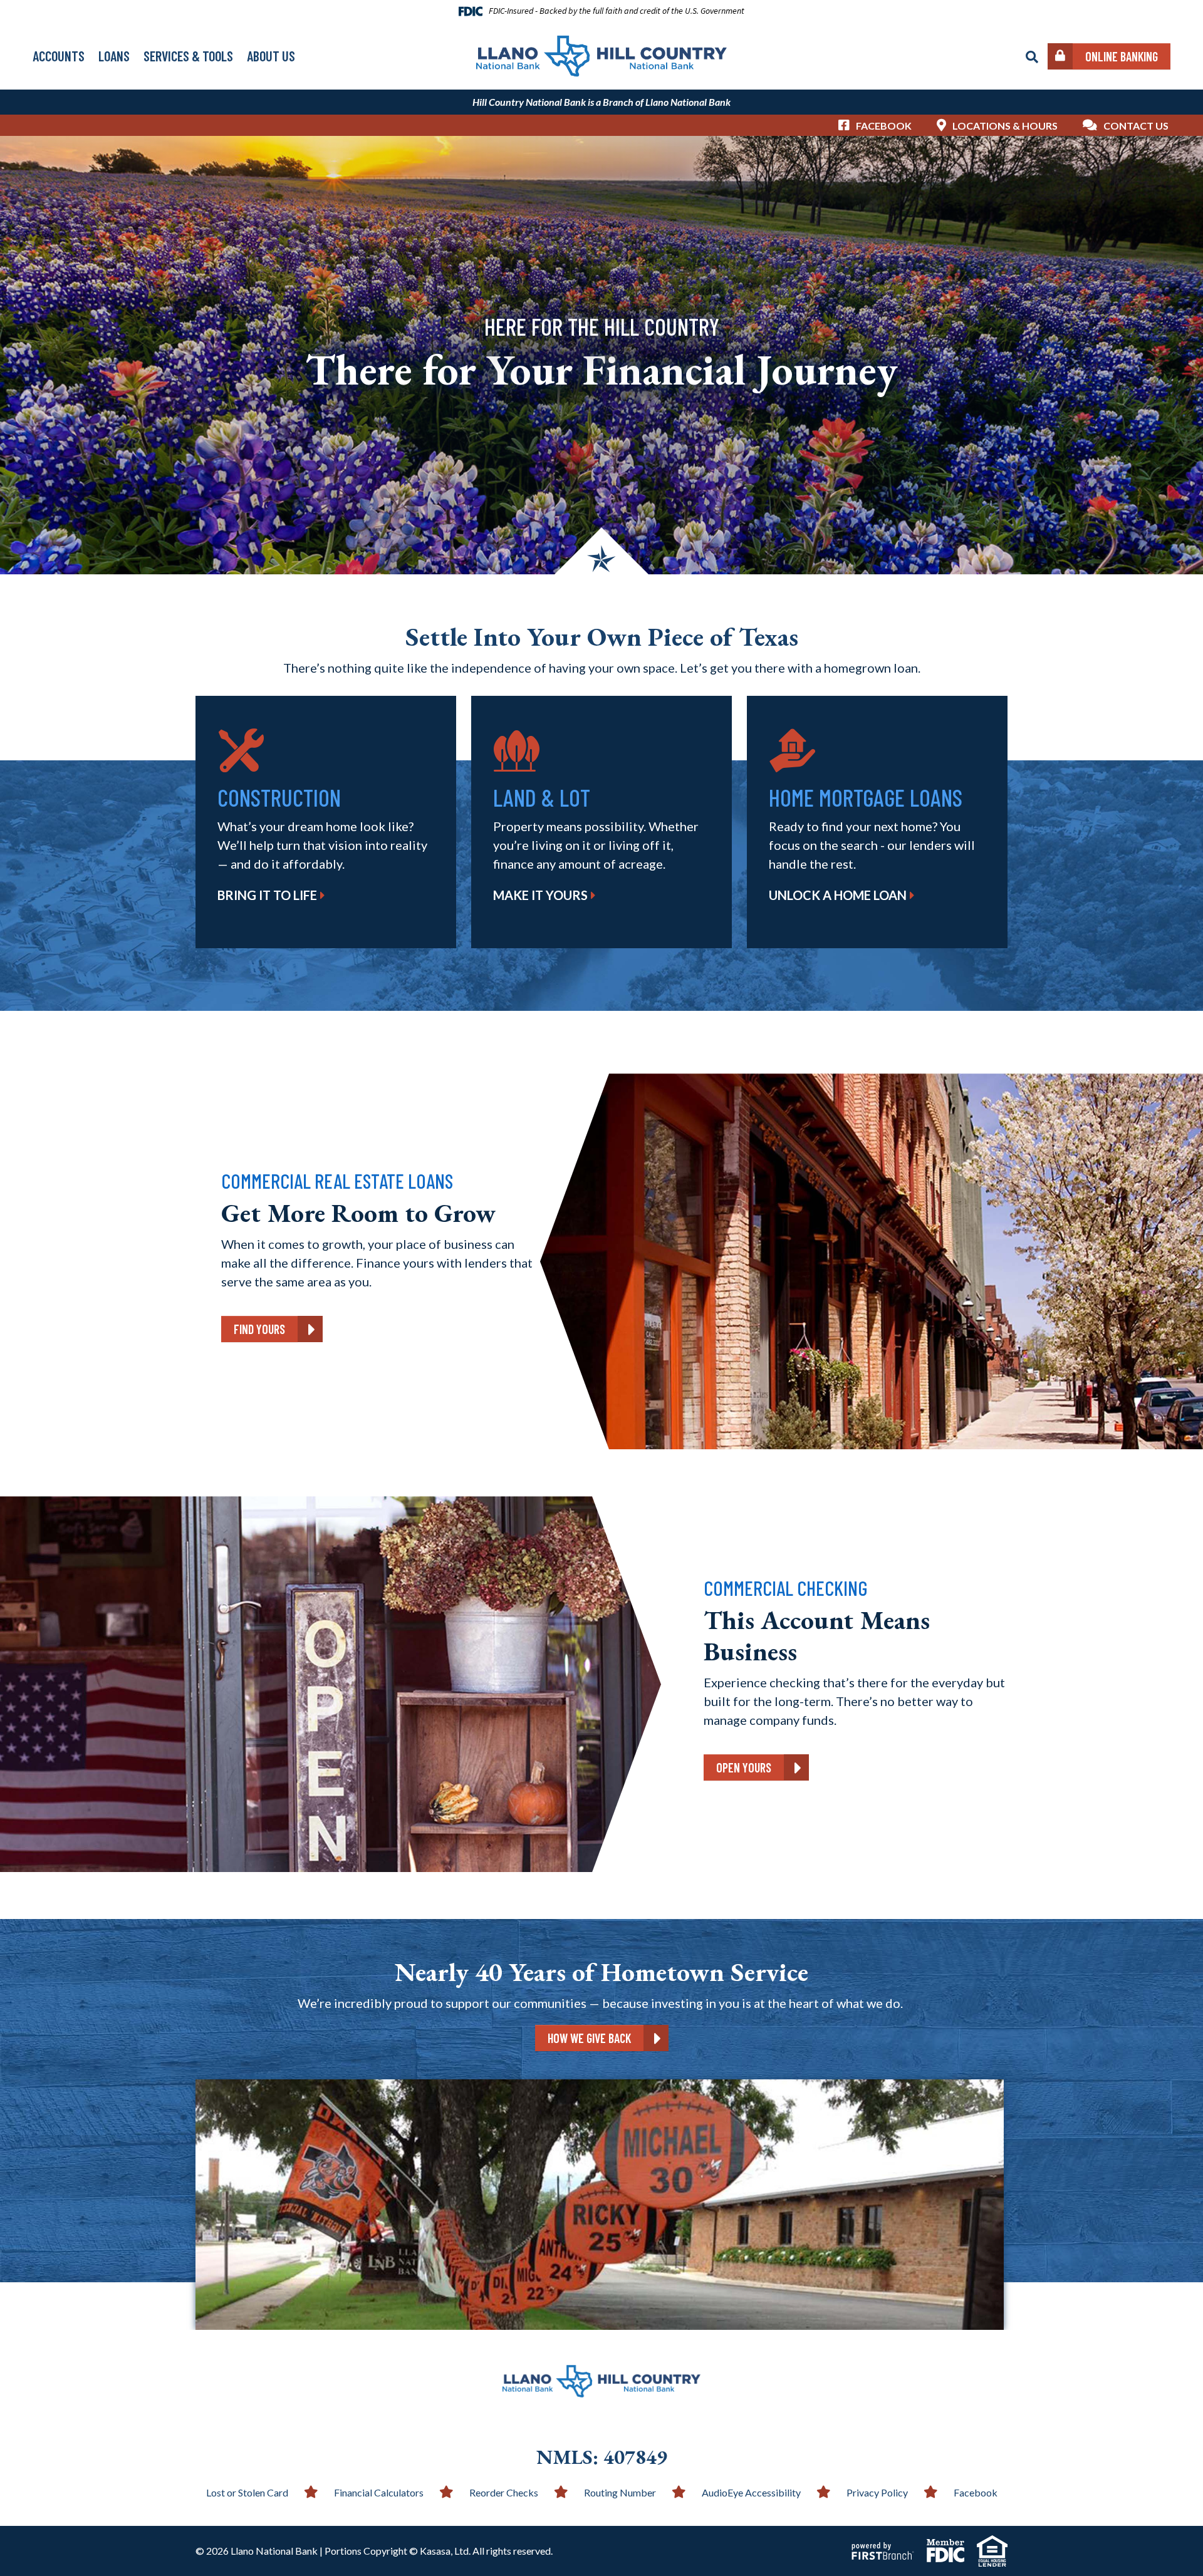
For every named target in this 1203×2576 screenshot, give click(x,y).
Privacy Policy (877, 2492)
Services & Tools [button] (188, 56)
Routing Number (620, 2492)
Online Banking (1122, 56)
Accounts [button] (59, 56)
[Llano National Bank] (601, 54)
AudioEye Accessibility (751, 2492)
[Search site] (1032, 57)
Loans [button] (114, 56)
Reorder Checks (504, 2492)
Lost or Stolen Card (247, 2492)
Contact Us (1136, 126)
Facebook (884, 126)
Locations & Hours (1005, 126)
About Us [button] (271, 56)
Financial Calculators (379, 2492)
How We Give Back (589, 2038)
